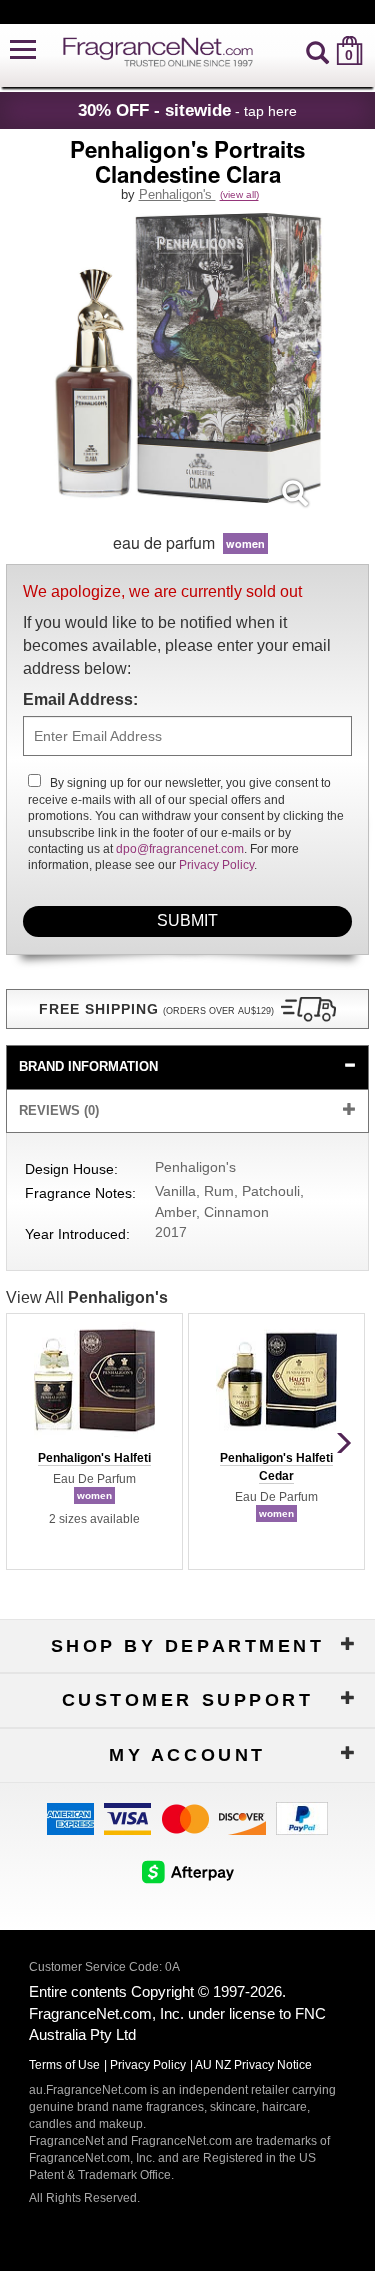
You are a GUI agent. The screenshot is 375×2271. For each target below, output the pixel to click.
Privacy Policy (216, 865)
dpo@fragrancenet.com (180, 849)
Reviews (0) (59, 1110)
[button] (23, 50)
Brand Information (88, 1066)
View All (87, 1297)
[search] (317, 50)
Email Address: (80, 699)
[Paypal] (302, 1817)
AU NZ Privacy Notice (253, 2065)
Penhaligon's (177, 194)
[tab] (188, 1067)
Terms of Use (64, 2065)
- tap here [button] (187, 110)
